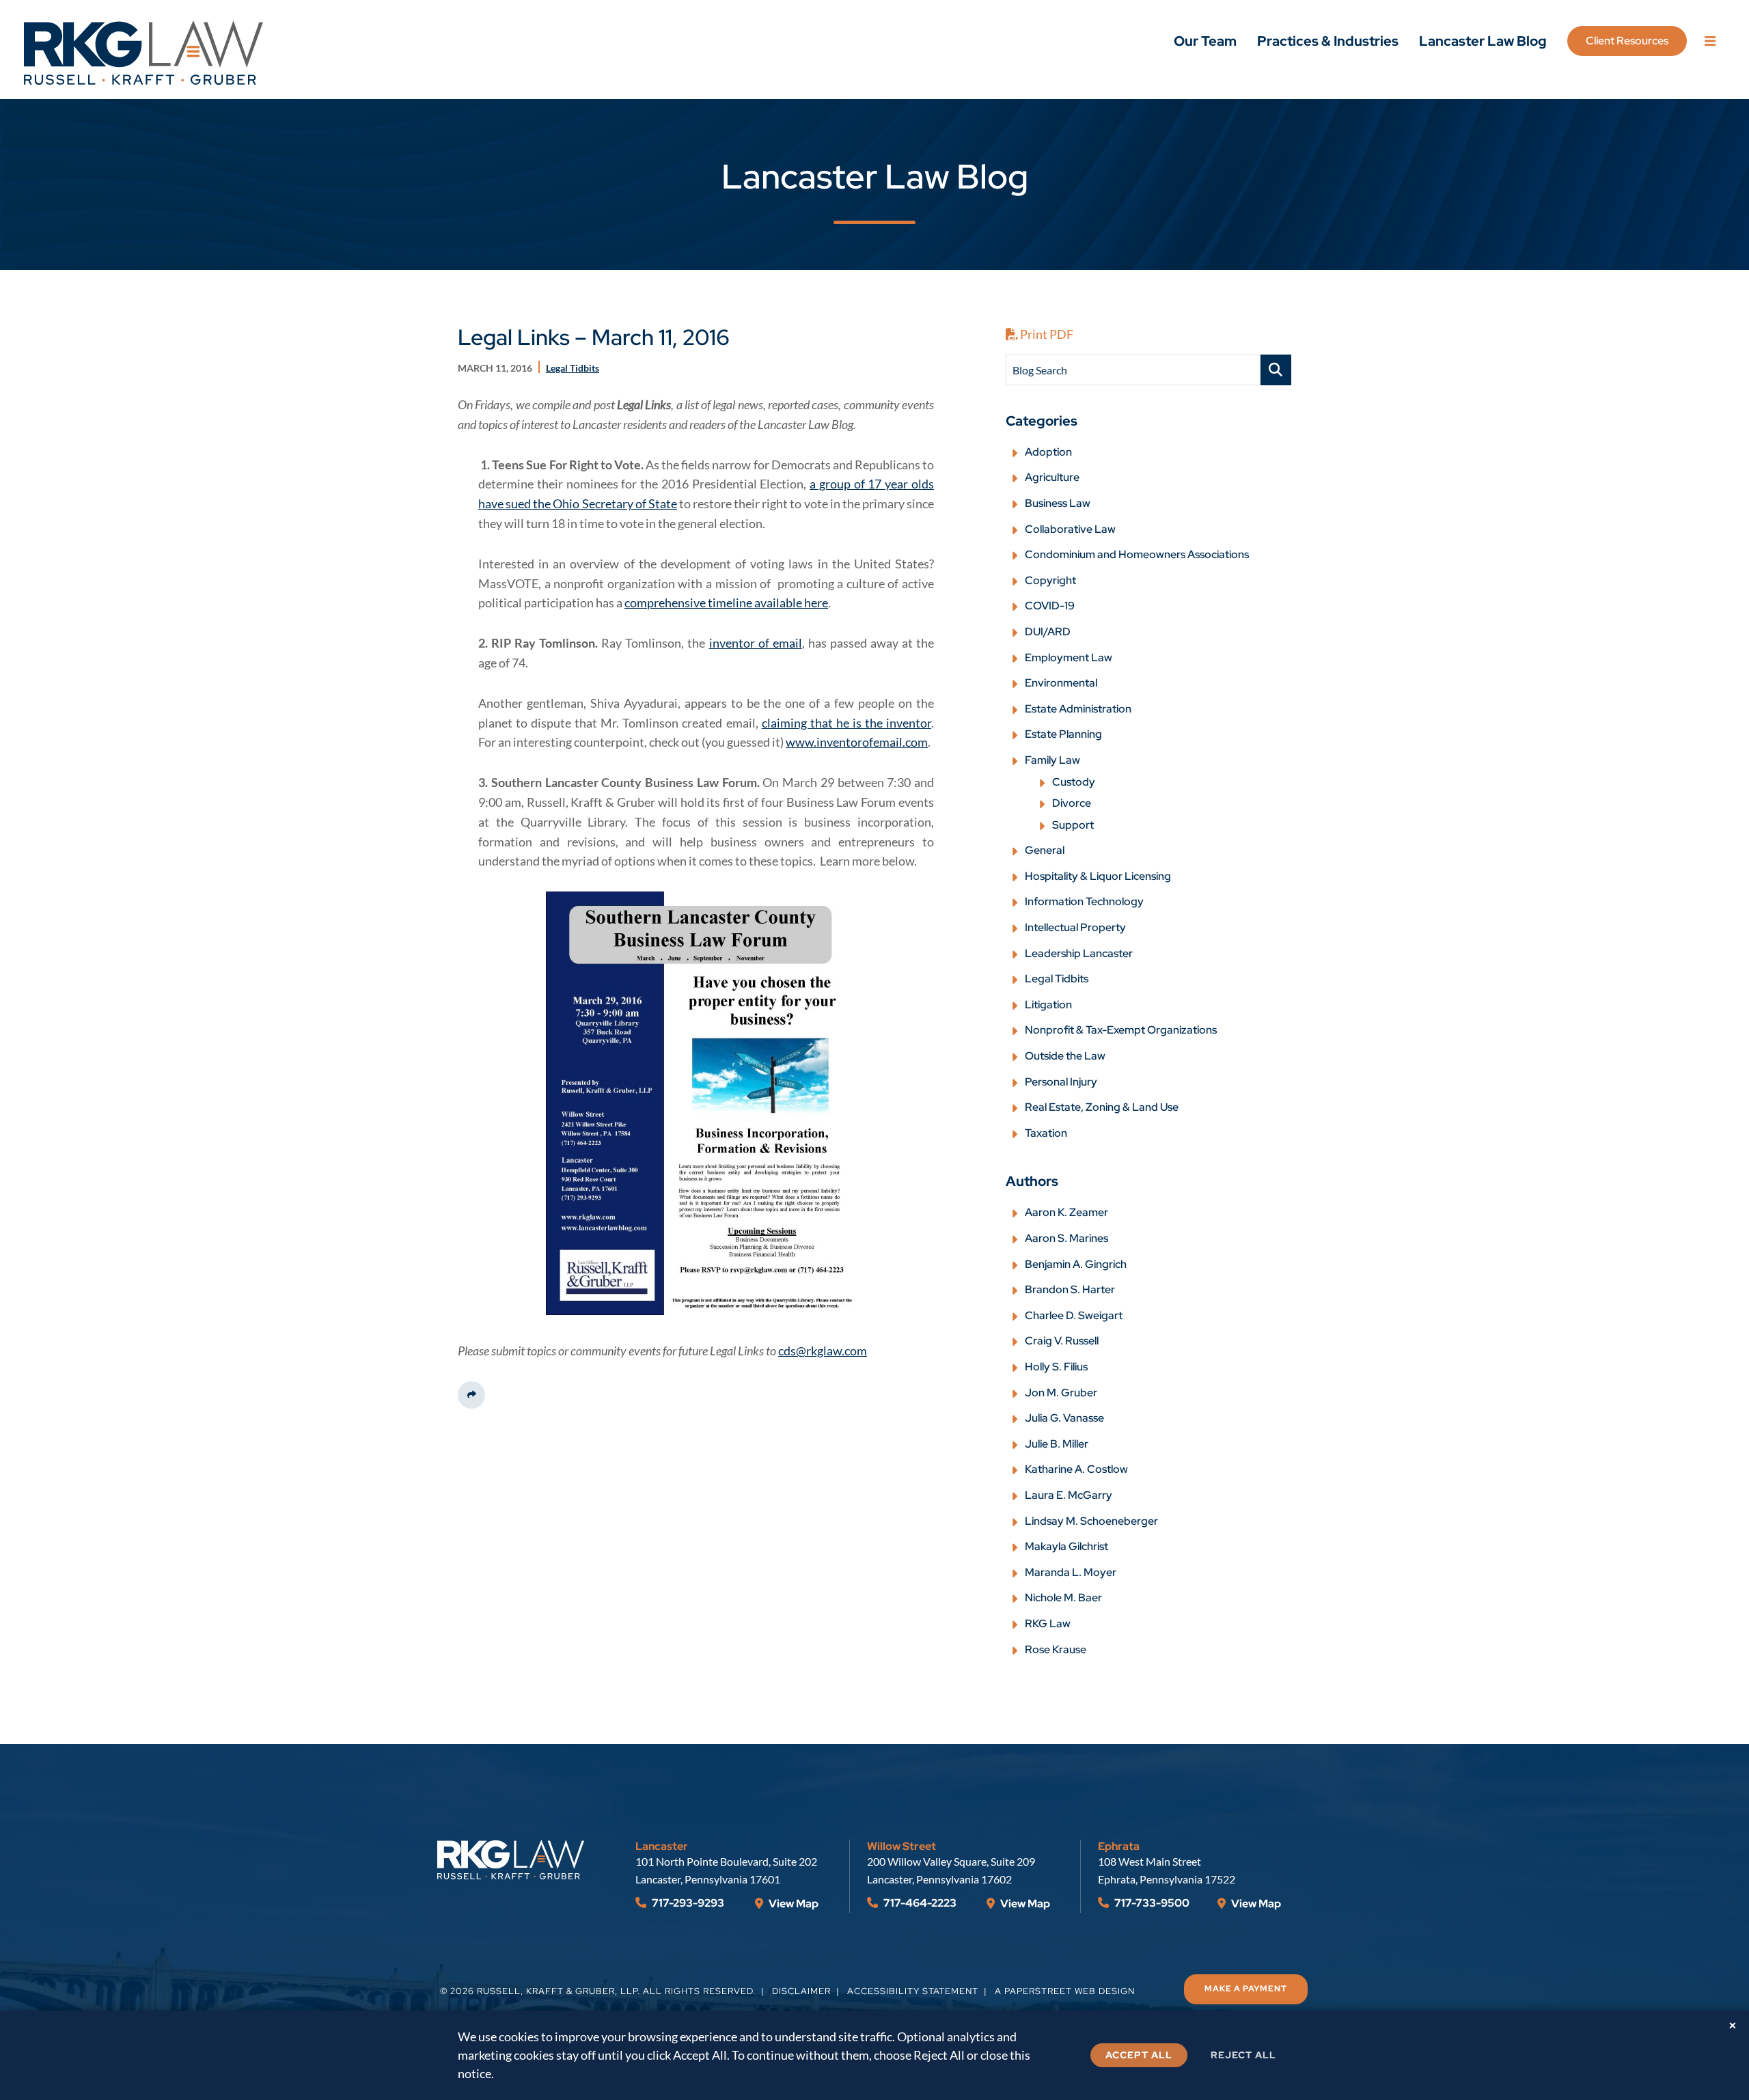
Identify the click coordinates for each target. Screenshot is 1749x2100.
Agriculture (1052, 477)
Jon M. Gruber (1061, 1393)
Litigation (1048, 1005)
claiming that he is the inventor (846, 723)
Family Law (1052, 760)
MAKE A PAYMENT (1246, 1989)
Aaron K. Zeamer (1066, 1212)
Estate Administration (1078, 709)
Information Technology (1084, 901)
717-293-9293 (687, 1903)
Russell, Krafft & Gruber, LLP (557, 1991)
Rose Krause (1056, 1649)
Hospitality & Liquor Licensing (1098, 876)
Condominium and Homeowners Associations (1137, 554)
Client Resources (1627, 41)
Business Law (1058, 503)
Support (1073, 825)
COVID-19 (1050, 606)
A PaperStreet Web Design (1065, 1991)
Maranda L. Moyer (1071, 1572)
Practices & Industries (1328, 41)
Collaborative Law (1070, 529)
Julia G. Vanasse (1064, 1418)
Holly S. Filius (1056, 1367)
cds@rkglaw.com (823, 1351)
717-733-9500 (1151, 1903)
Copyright (1050, 580)
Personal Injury (1061, 1082)
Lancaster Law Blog (1483, 41)
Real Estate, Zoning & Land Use (1102, 1107)
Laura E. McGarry (1069, 1495)
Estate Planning (1063, 734)
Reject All (1243, 2055)
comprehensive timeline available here (726, 603)
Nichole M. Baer (1063, 1598)
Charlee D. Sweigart (1074, 1315)
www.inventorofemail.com (857, 742)
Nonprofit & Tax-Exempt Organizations (1121, 1030)
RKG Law (1048, 1624)
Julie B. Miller (1057, 1444)
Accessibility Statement (913, 1991)
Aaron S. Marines (1066, 1238)
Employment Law (1069, 658)
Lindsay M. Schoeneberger (1091, 1521)
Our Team (1205, 41)
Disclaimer (801, 1991)
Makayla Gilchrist (1066, 1546)
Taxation (1046, 1133)
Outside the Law (1065, 1056)
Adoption (1048, 452)
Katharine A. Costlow (1076, 1469)
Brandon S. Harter (1070, 1289)
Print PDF (1046, 334)
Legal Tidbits (1057, 979)
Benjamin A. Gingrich (1076, 1264)
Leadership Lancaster (1079, 953)
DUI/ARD (1048, 632)
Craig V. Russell (1062, 1341)
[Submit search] (1276, 370)
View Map (793, 1904)
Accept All (1139, 2055)
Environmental (1061, 683)
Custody (1074, 782)
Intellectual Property (1075, 927)
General (1045, 850)
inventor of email (756, 643)
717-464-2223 (919, 1903)
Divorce (1072, 803)
